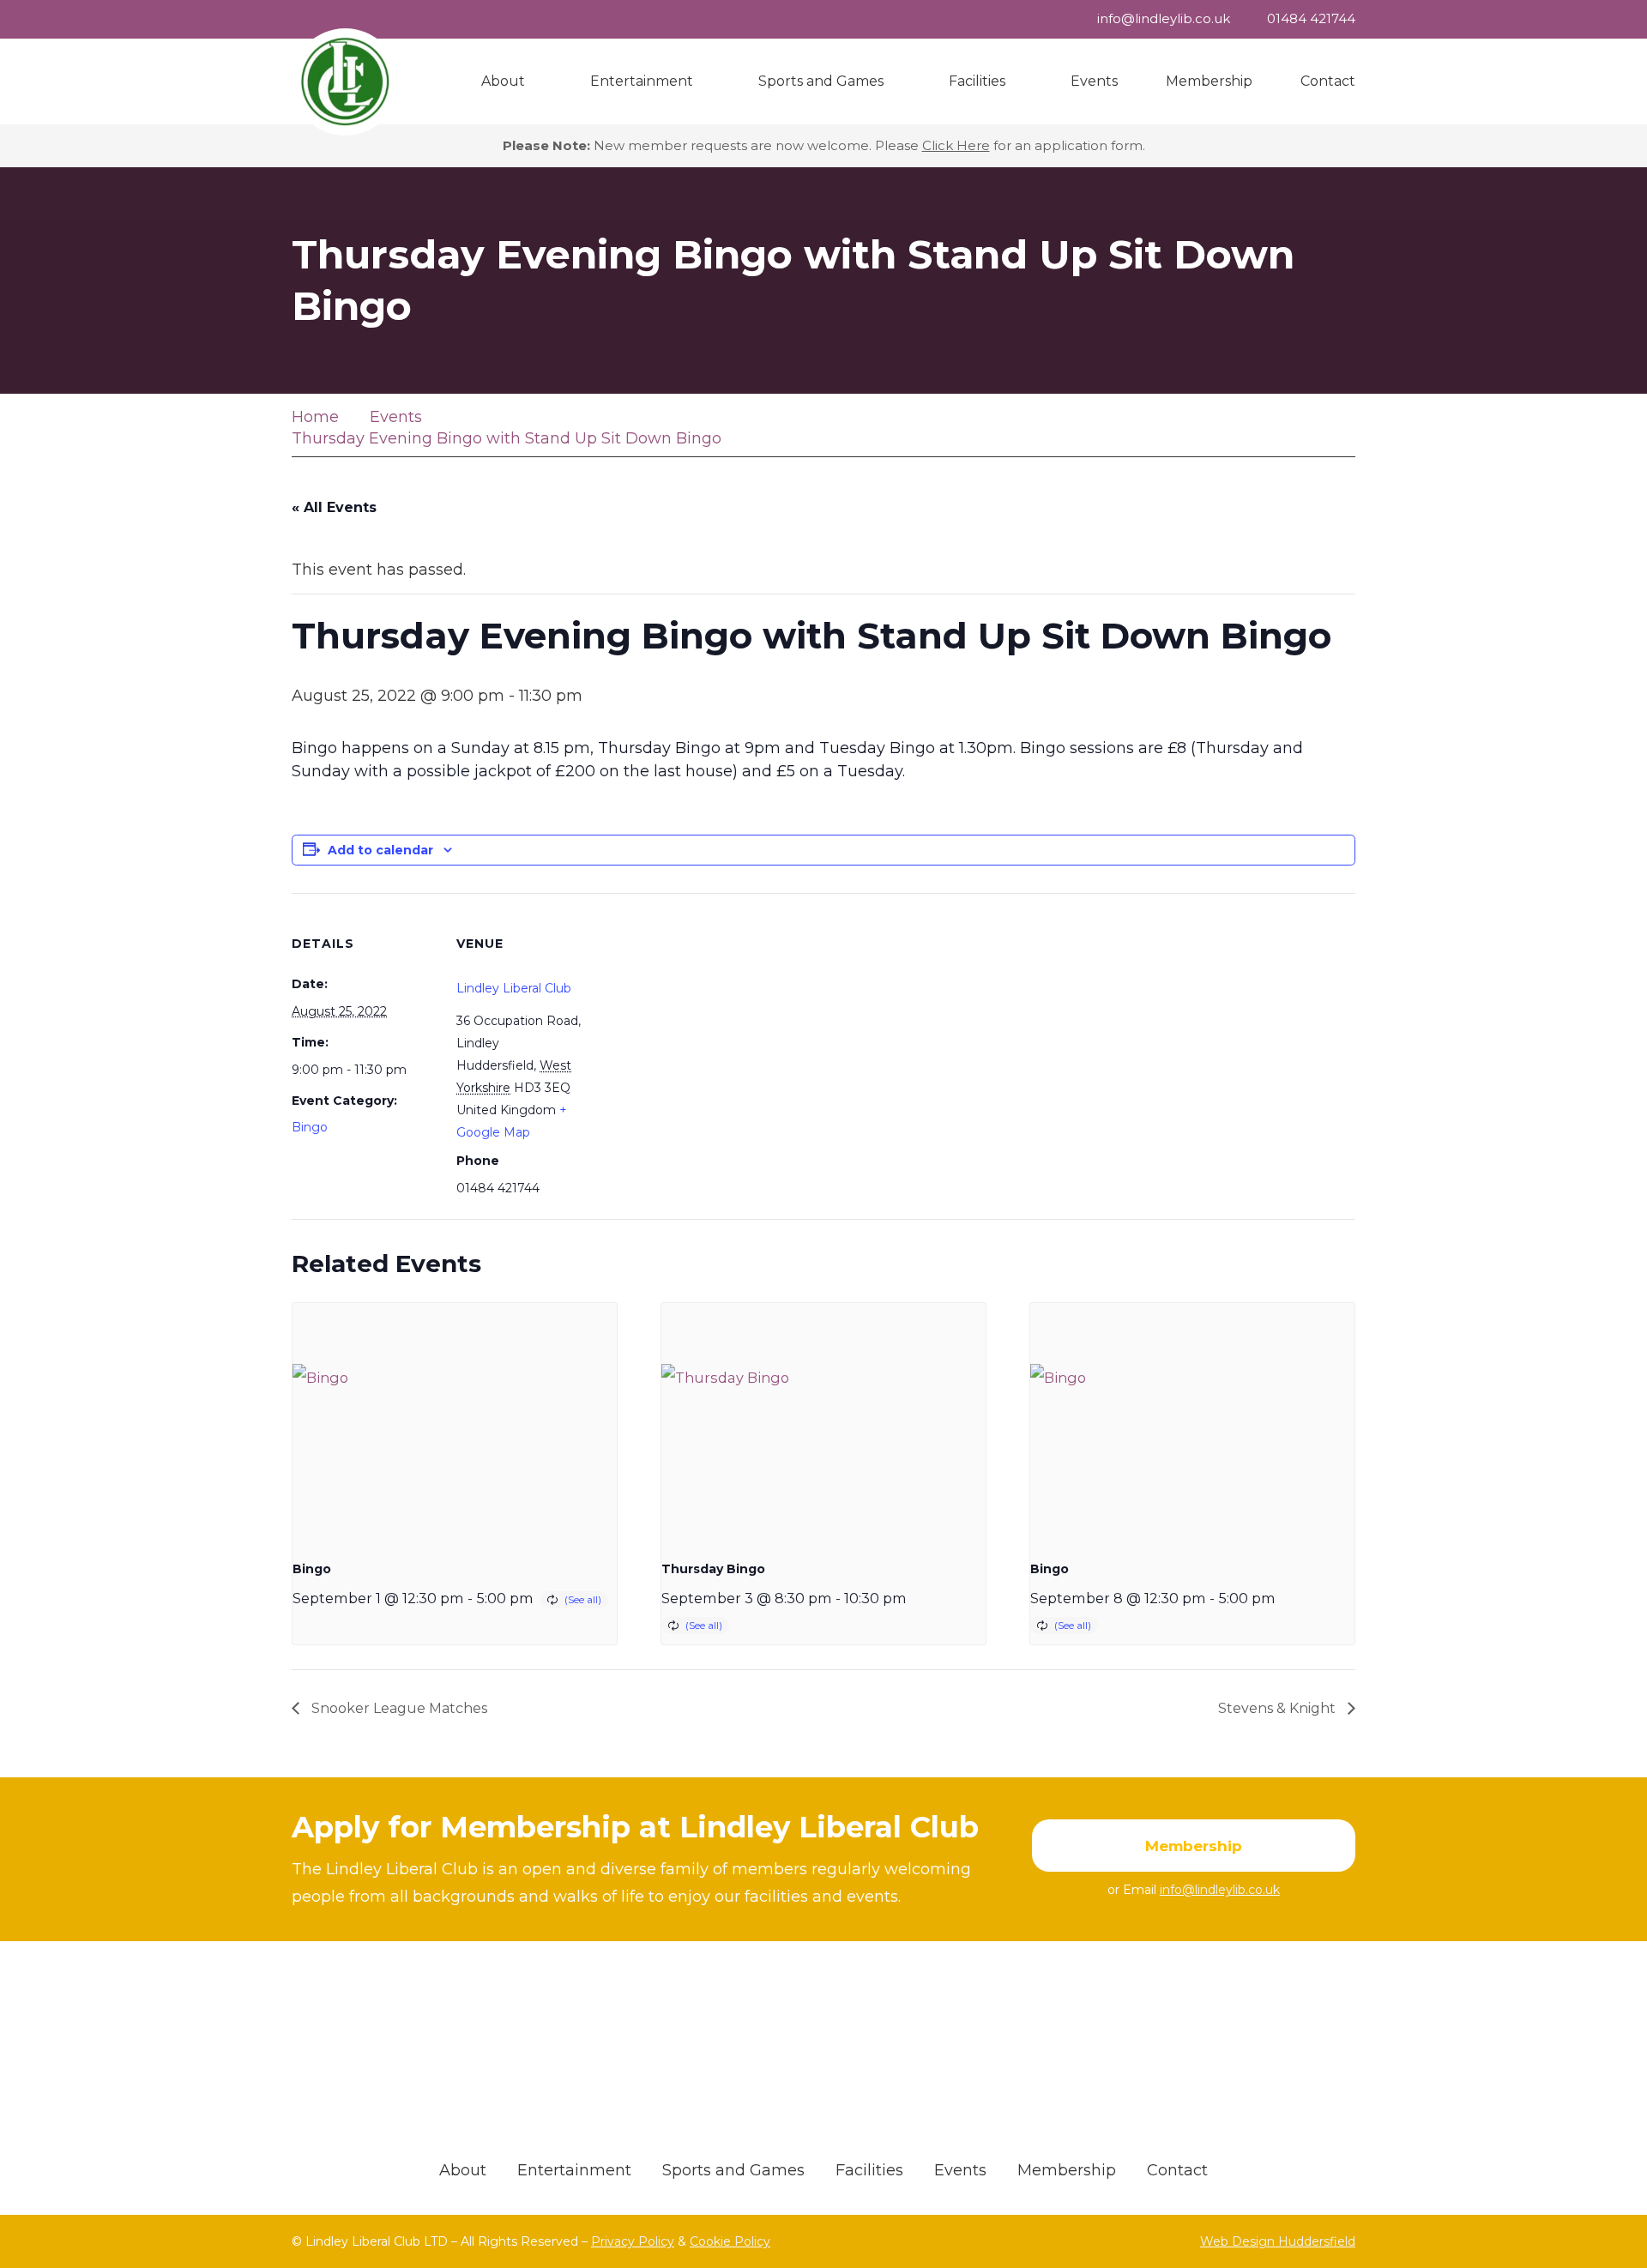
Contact (1177, 2170)
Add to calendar (380, 850)
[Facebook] (1336, 428)
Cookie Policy (730, 2241)
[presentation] (455, 1425)
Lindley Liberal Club (514, 988)
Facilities (869, 2170)
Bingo (310, 1127)
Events (960, 2170)
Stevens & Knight (1279, 1708)
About (463, 2170)
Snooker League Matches (398, 1708)
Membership (1067, 2170)
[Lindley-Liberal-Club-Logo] (345, 82)
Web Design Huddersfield (1278, 2241)
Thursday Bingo (713, 1569)
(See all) (583, 1599)
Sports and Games (733, 2170)
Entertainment (574, 2170)
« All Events (334, 507)
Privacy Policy (633, 2241)
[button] (534, 81)
